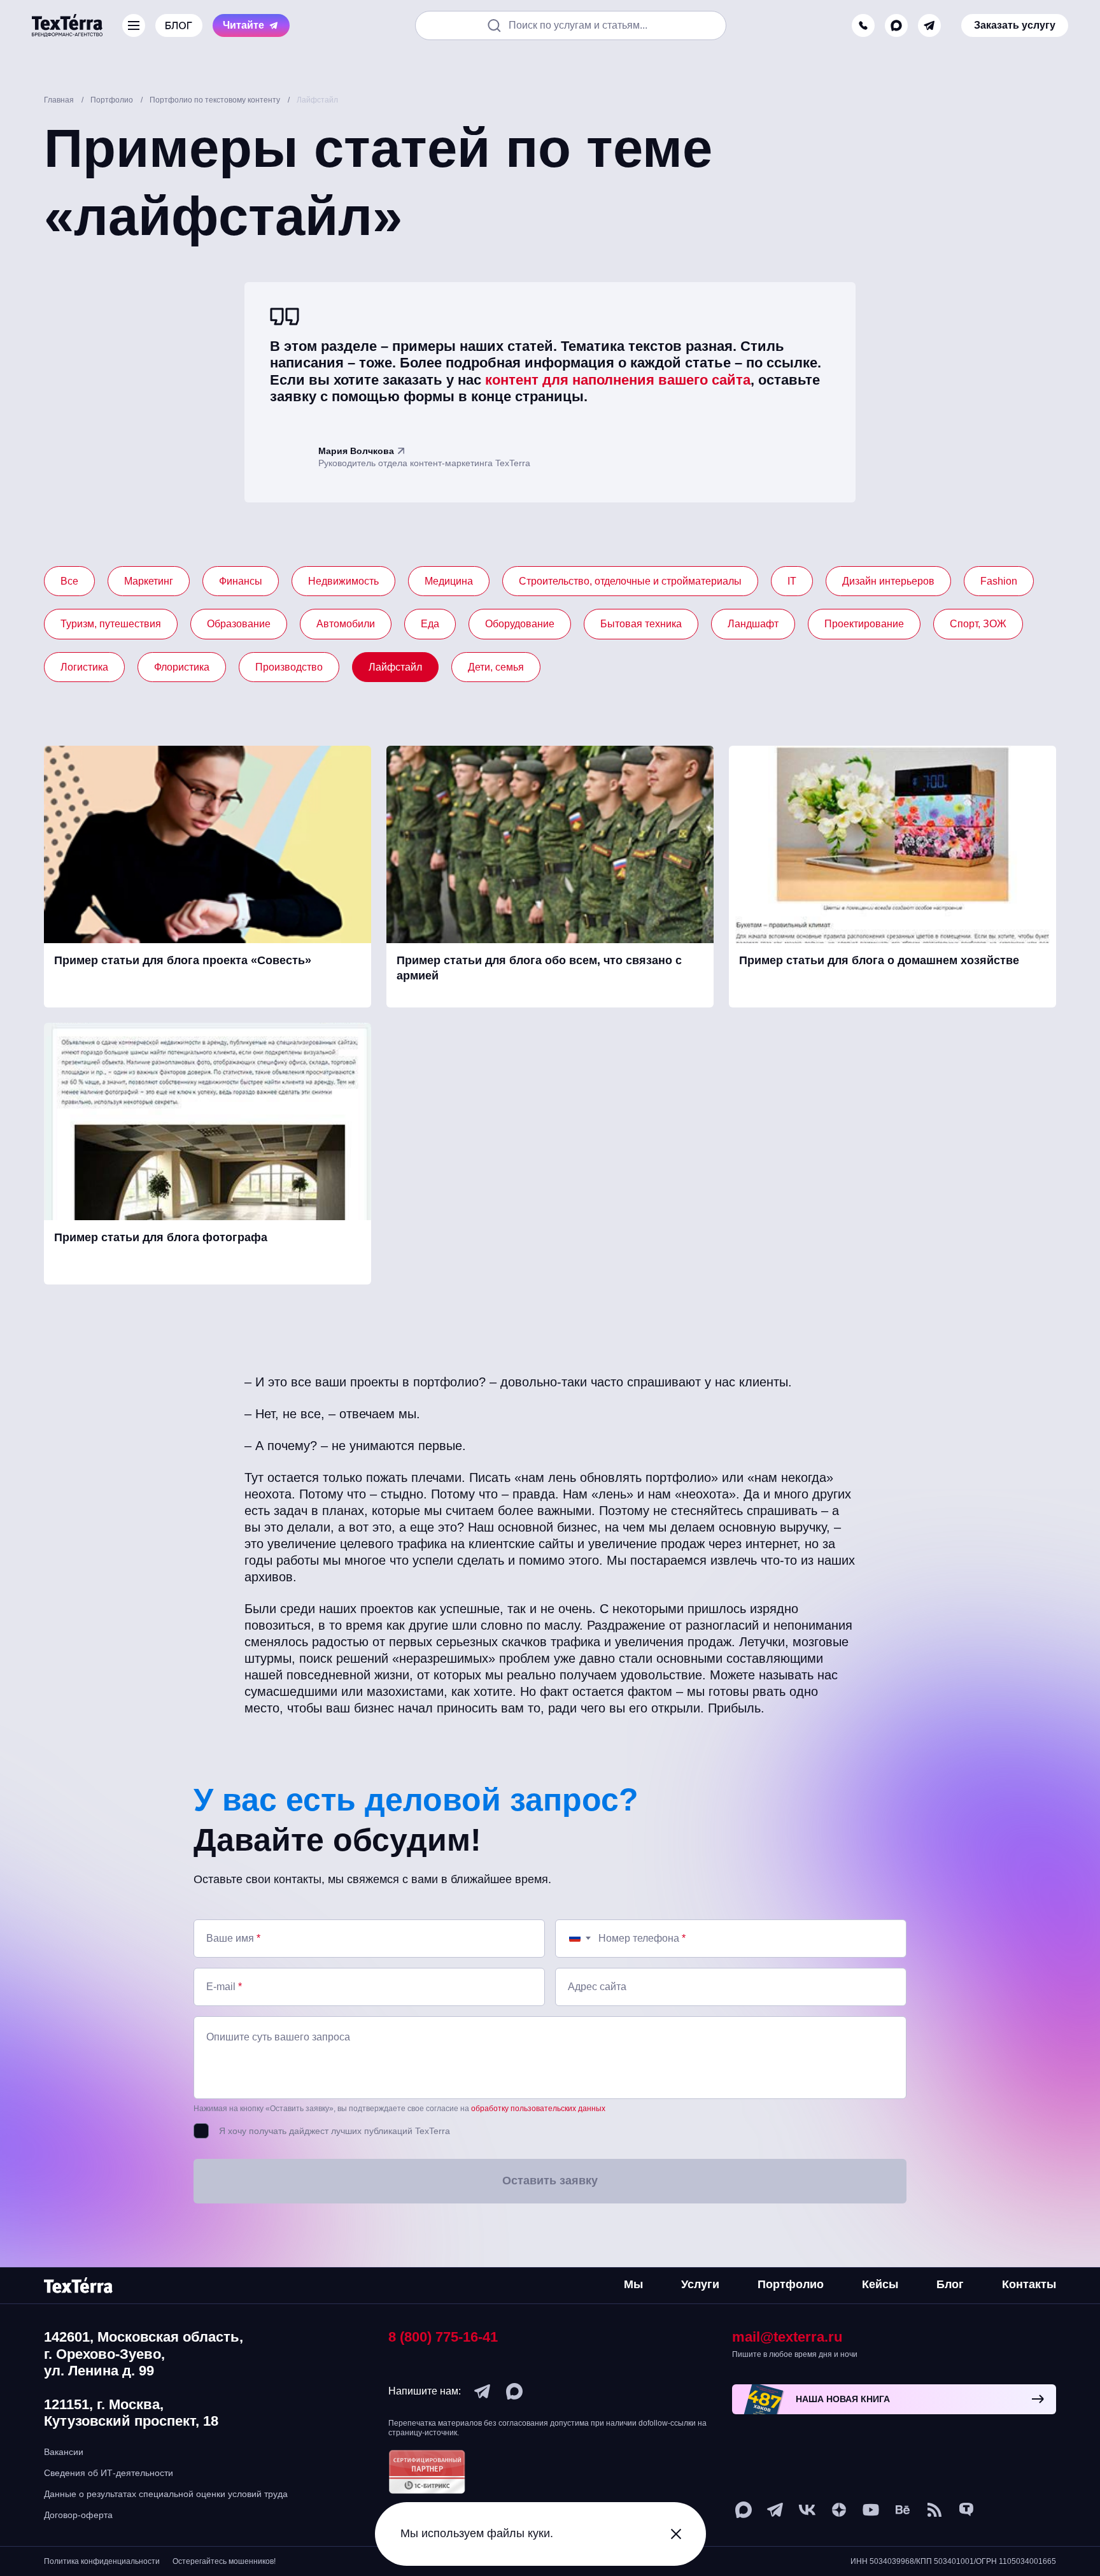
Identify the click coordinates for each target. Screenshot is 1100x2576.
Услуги (700, 2284)
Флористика (182, 667)
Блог (950, 2284)
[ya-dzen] (839, 2510)
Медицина (449, 581)
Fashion (999, 581)
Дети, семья (496, 667)
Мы (633, 2284)
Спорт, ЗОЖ (978, 624)
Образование (239, 624)
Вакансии (64, 2452)
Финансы (241, 581)
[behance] (903, 2510)
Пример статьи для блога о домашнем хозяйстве (879, 960)
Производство (289, 667)
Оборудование (520, 624)
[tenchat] (966, 2510)
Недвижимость (343, 581)
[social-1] (934, 2510)
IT (792, 581)
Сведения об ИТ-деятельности (109, 2473)
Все (69, 581)
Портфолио (791, 2284)
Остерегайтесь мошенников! (224, 2561)
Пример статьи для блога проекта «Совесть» (183, 960)
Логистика (84, 667)
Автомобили (346, 624)
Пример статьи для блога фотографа (161, 1237)
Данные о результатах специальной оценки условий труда (166, 2494)
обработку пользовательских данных (538, 2109)
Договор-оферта (78, 2515)
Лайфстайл (395, 667)
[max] (896, 25)
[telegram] (929, 25)
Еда (430, 624)
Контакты (1029, 2284)
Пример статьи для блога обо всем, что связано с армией (539, 968)
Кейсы (880, 2284)
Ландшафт (753, 624)
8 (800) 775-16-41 (443, 2337)
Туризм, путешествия (111, 624)
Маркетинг (149, 581)
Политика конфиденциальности (102, 2561)
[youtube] (871, 2510)
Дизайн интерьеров (888, 581)
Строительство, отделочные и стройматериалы (630, 581)
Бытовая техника (641, 624)
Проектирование (864, 624)
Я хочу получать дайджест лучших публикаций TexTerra (335, 2131)
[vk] (807, 2510)
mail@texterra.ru (787, 2337)
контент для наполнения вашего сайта (618, 380)
